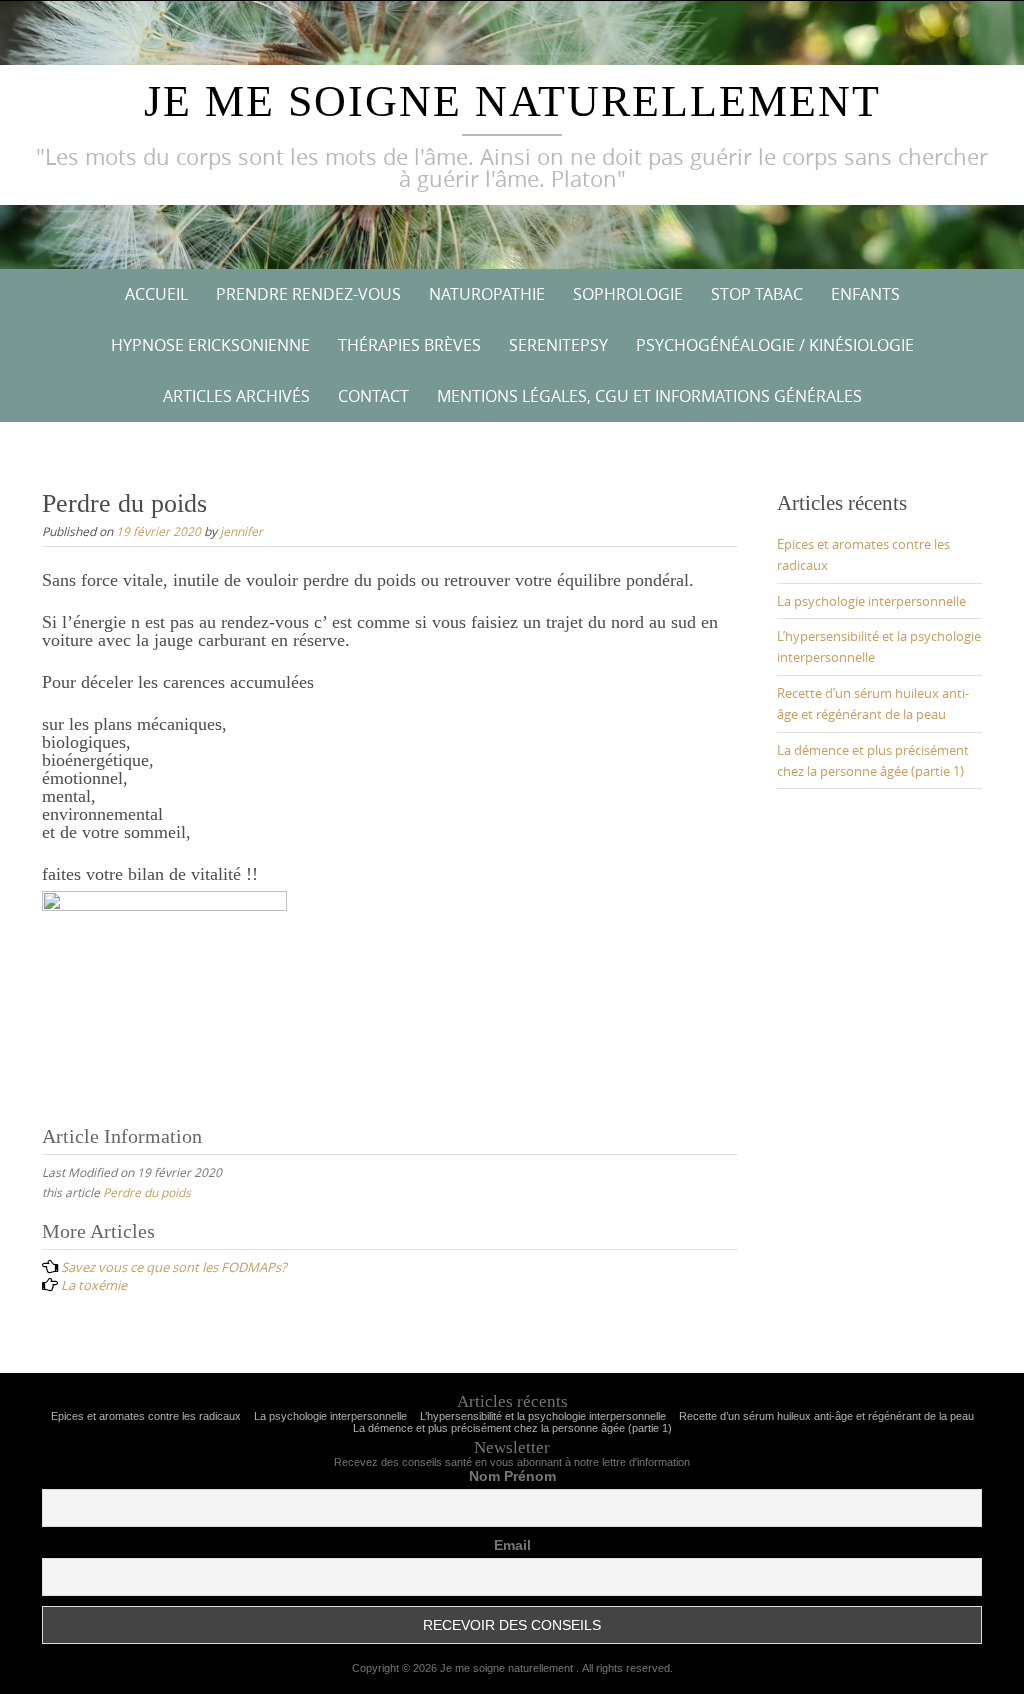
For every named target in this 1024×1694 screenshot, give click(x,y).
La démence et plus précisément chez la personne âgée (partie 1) (512, 1428)
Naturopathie (487, 294)
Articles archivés (236, 396)
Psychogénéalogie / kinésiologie (775, 345)
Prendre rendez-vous (308, 294)
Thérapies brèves (409, 345)
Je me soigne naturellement (512, 101)
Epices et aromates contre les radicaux (146, 1416)
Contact (373, 396)
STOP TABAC (757, 294)
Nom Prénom (512, 1476)
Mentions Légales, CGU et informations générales (649, 396)
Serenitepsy (558, 345)
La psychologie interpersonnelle (871, 601)
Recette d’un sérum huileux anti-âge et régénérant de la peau (826, 1416)
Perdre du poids (147, 1192)
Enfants (865, 294)
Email (512, 1545)
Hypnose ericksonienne (210, 345)
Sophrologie (628, 294)
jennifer (241, 531)
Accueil (156, 294)
